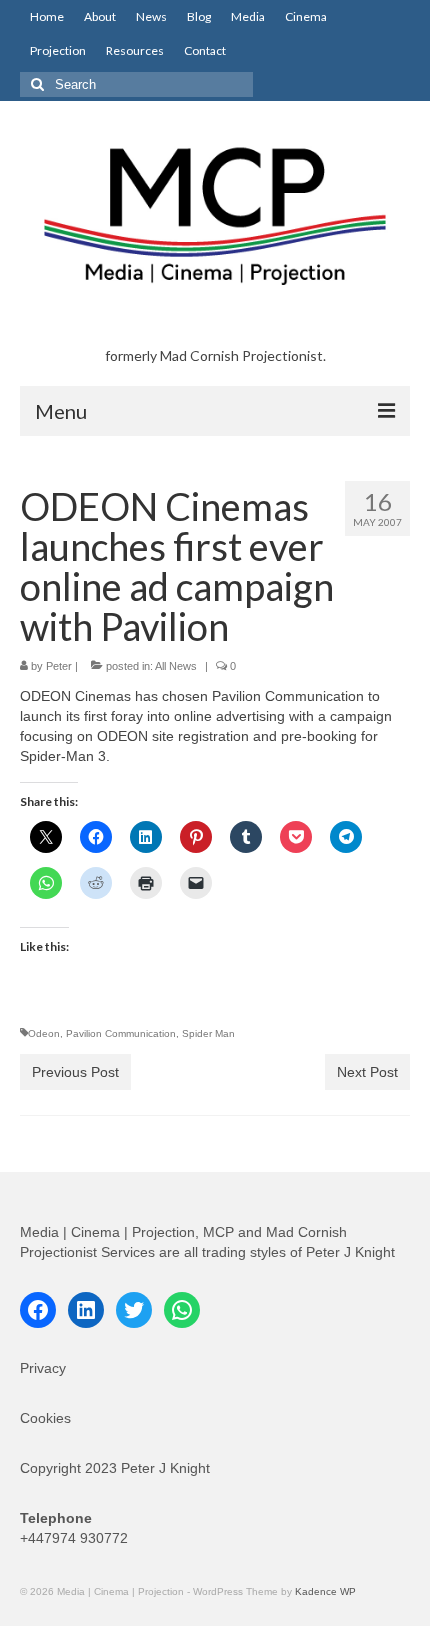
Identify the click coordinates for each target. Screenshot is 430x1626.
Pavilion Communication (121, 1033)
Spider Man (208, 1033)
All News (176, 666)
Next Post (367, 1072)
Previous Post (75, 1072)
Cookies (45, 1418)
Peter (59, 666)
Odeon (44, 1033)
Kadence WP (325, 1591)
